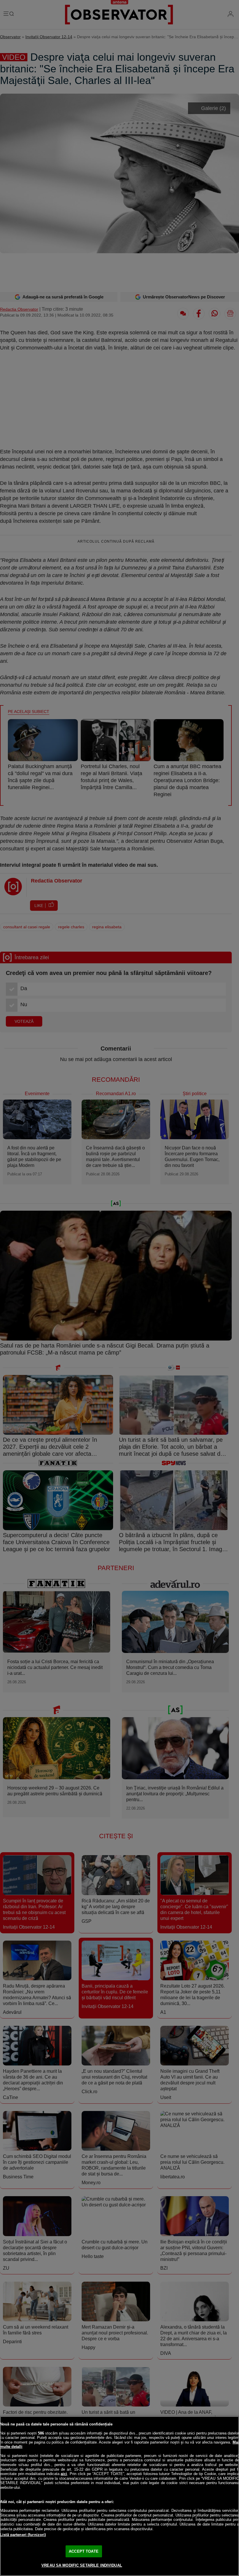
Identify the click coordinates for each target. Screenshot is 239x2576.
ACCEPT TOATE (84, 2551)
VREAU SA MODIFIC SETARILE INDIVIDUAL (82, 2565)
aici (64, 2474)
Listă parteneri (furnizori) (23, 2535)
